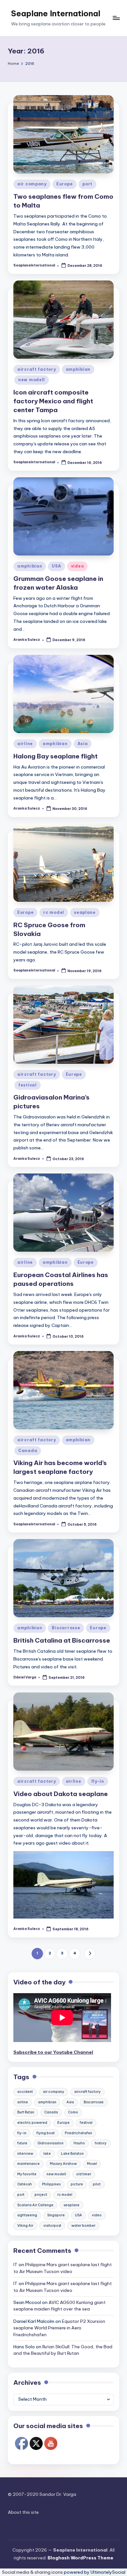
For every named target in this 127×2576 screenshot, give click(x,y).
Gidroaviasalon (50, 2143)
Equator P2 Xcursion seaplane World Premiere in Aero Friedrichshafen (59, 2328)
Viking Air (25, 2226)
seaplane (85, 912)
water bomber (83, 2226)
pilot (97, 2184)
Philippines (51, 2184)
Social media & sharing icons (33, 2572)
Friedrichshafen (78, 2133)
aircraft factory (37, 369)
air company (32, 184)
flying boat (46, 2133)
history (101, 2143)
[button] (90, 1954)
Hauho (79, 2143)
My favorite (27, 2174)
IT (15, 2265)
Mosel (92, 2164)
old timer (84, 2174)
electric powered (32, 2123)
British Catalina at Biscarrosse (62, 1640)
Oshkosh (25, 2184)
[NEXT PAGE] (90, 1954)
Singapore (56, 2215)
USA (56, 566)
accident (25, 2092)
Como (73, 2112)
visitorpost (52, 2226)
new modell (32, 380)
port (87, 184)
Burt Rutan (26, 2112)
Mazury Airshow (63, 2164)
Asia (83, 744)
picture (77, 2184)
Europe (64, 184)
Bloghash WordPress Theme (80, 2558)
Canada (28, 1451)
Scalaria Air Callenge (35, 2205)
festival (28, 1085)
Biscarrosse (66, 1628)
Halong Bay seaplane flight (56, 756)
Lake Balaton (72, 2154)
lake (47, 2154)
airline (25, 744)
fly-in (98, 1781)
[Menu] (116, 18)
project (41, 2195)
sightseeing (27, 2215)
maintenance (28, 2164)
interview (25, 2154)
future (22, 2143)
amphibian (78, 369)
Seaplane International (56, 13)
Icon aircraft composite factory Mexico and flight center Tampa (53, 401)
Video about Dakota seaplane (61, 1794)
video (78, 566)
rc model (54, 912)
